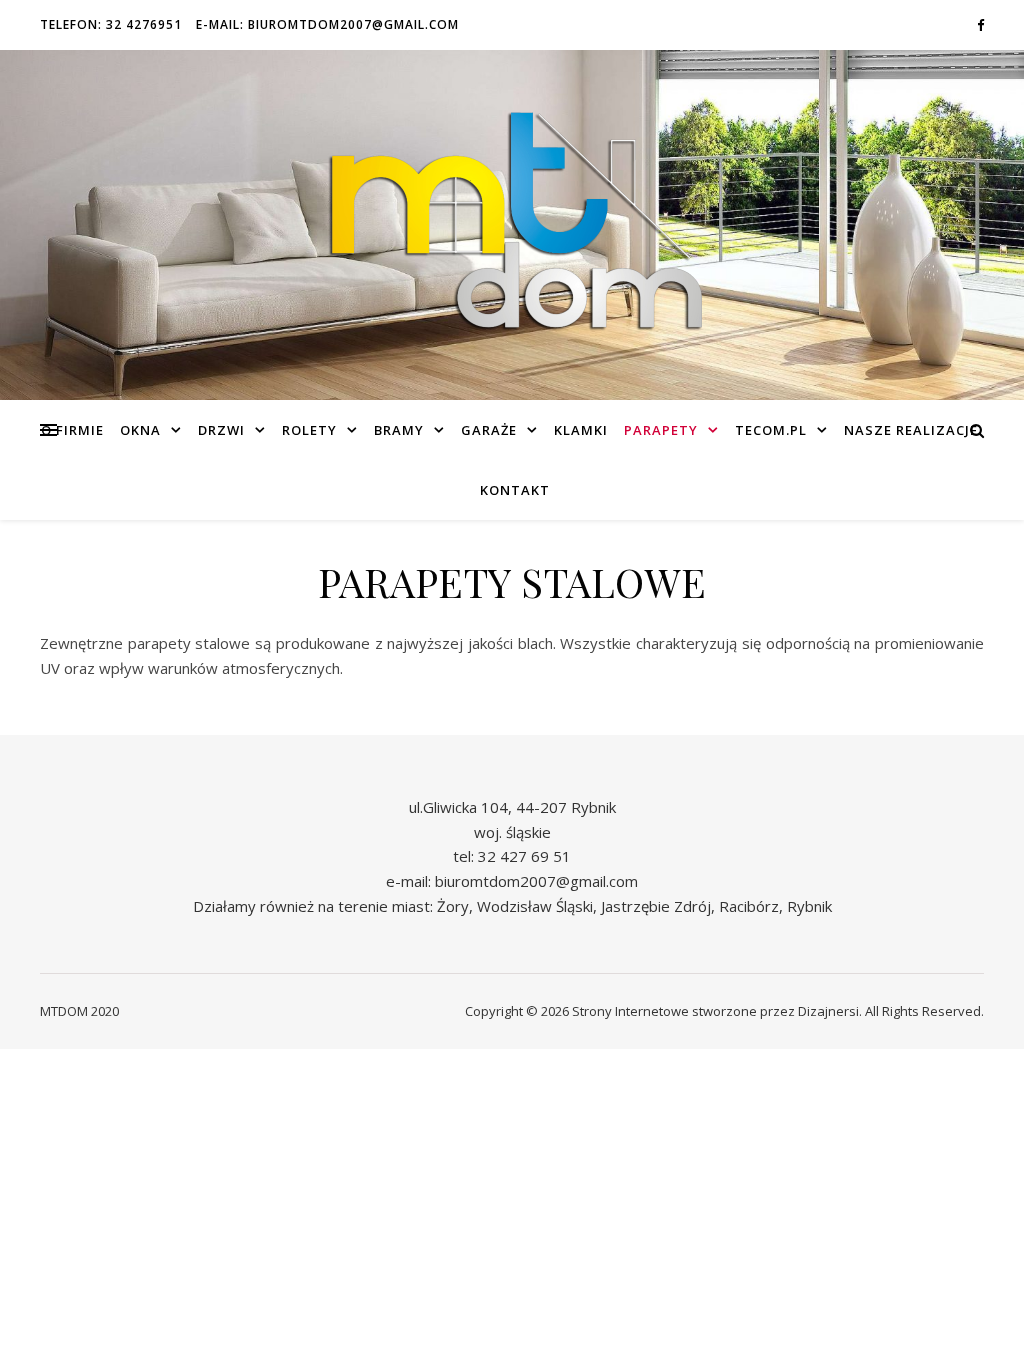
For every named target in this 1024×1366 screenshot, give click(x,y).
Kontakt (515, 490)
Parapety (661, 430)
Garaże (489, 430)
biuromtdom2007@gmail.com (536, 881)
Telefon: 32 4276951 (111, 24)
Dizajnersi (828, 1011)
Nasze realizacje (911, 430)
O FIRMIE (72, 430)
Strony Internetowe (630, 1011)
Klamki (581, 430)
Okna (140, 430)
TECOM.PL (771, 430)
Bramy (399, 430)
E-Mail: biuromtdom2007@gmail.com (327, 24)
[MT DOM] (512, 225)
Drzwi (221, 430)
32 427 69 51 (524, 856)
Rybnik (809, 906)
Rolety (309, 430)
